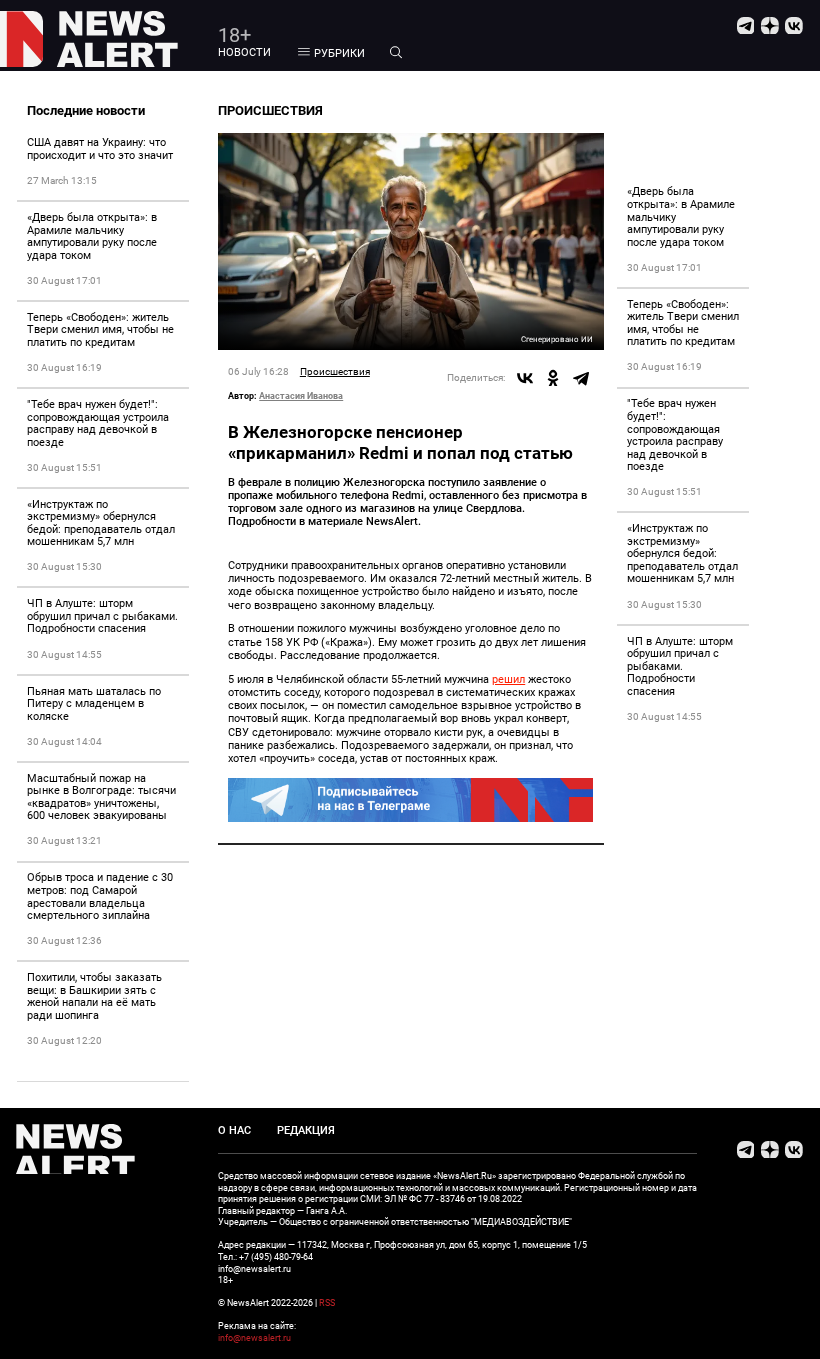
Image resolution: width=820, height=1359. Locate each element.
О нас (234, 1130)
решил (508, 679)
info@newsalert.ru (254, 1337)
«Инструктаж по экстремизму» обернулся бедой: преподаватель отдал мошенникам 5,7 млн (101, 523)
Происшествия (335, 371)
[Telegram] (581, 378)
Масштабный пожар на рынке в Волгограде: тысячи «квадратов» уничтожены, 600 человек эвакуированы (101, 797)
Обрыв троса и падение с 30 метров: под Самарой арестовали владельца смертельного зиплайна (100, 896)
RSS (327, 1302)
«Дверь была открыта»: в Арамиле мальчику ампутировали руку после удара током (92, 236)
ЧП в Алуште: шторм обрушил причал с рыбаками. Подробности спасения (102, 616)
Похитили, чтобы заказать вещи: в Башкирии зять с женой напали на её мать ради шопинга (94, 996)
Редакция (306, 1130)
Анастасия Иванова (301, 395)
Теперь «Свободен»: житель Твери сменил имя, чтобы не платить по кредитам (100, 330)
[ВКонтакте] (525, 378)
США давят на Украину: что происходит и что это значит (100, 149)
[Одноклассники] (553, 378)
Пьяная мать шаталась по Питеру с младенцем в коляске (94, 704)
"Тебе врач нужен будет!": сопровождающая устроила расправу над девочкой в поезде (98, 423)
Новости (244, 52)
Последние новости (86, 110)
